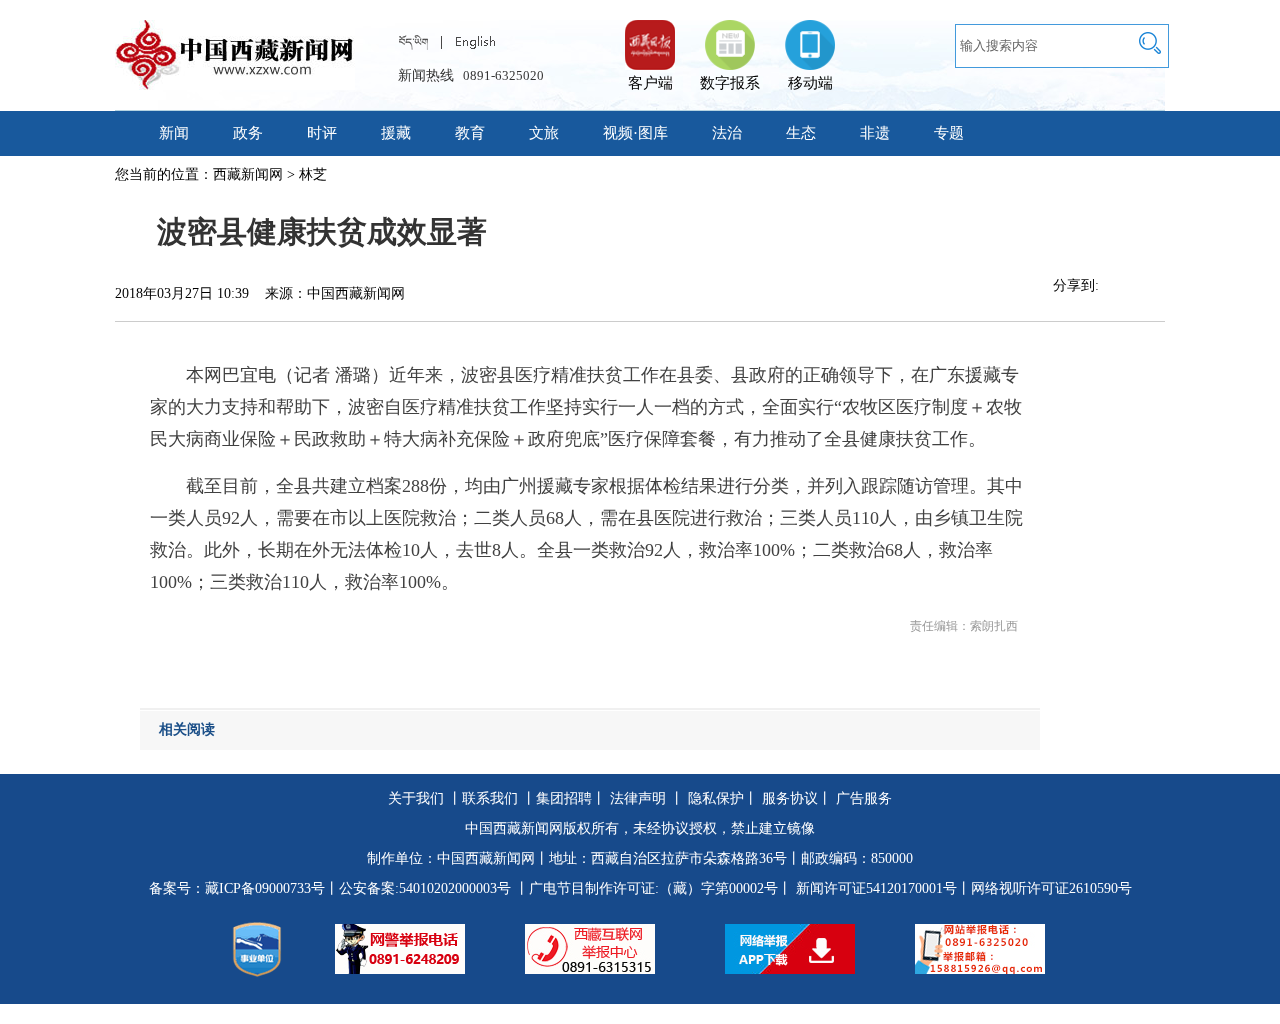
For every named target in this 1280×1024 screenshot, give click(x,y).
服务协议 (790, 798)
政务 (248, 133)
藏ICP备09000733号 (265, 888)
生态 (801, 133)
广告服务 (864, 798)
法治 (727, 133)
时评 (322, 133)
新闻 (174, 133)
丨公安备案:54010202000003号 (418, 888)
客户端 (650, 35)
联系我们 (490, 798)
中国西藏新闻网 (486, 858)
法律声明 (638, 798)
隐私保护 (716, 798)
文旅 (544, 133)
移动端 (810, 83)
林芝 (313, 174)
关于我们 (416, 798)
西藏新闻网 (248, 174)
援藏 (396, 133)
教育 (470, 133)
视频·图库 (635, 133)
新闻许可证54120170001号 (876, 888)
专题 (949, 133)
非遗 (875, 133)
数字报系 (730, 83)
